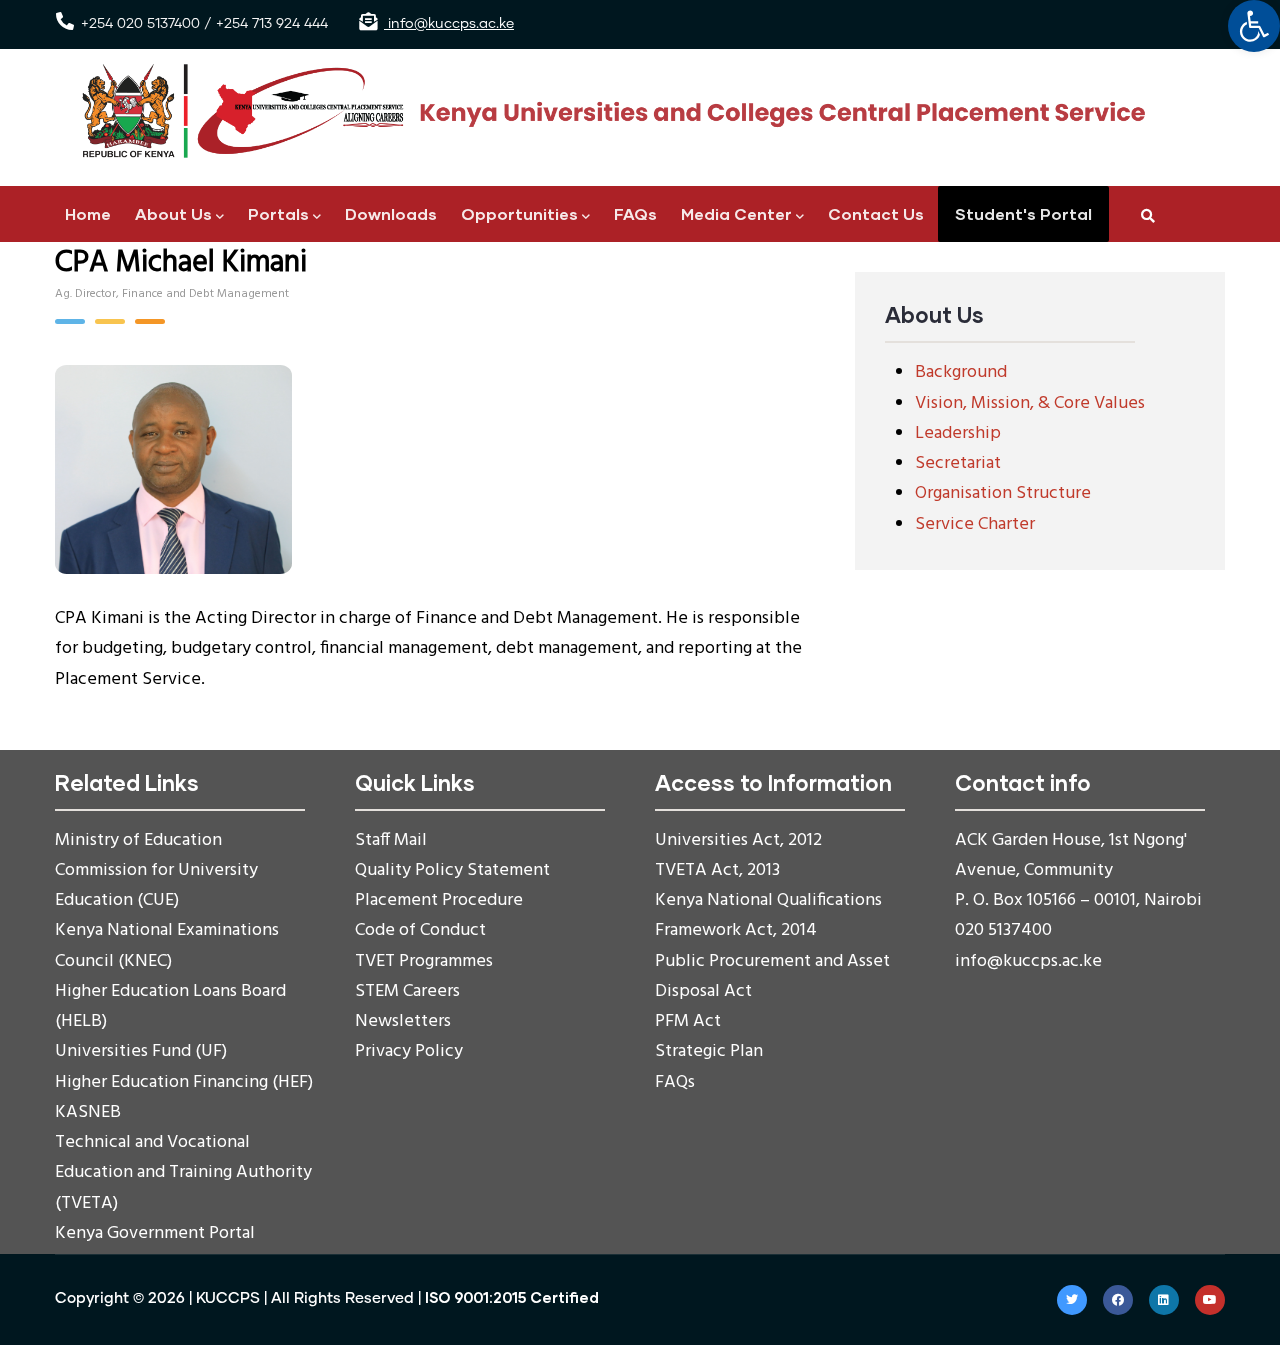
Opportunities (519, 213)
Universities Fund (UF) (141, 1051)
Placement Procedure (439, 900)
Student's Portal (1023, 213)
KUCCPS (228, 1298)
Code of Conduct (420, 930)
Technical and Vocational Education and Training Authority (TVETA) (183, 1172)
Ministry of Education (138, 840)
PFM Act (688, 1021)
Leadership (958, 433)
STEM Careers (407, 991)
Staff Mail (391, 840)
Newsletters (403, 1021)
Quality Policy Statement (452, 870)
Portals (278, 213)
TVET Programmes (424, 961)
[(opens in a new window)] (1072, 1300)
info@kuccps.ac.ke (449, 24)
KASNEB (88, 1112)
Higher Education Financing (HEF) (184, 1082)
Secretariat (958, 463)
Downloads (391, 213)
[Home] (605, 111)
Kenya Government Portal (155, 1233)
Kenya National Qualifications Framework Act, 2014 (768, 915)
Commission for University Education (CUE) (156, 885)
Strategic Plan (709, 1051)
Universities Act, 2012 (738, 840)
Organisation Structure (1003, 493)
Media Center (736, 213)
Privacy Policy (409, 1051)
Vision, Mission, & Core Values (1030, 403)
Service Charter (975, 524)
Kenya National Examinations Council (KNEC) (167, 945)
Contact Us (876, 213)
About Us (173, 213)
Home (88, 213)
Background (961, 372)
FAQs (635, 213)
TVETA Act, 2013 (717, 870)
